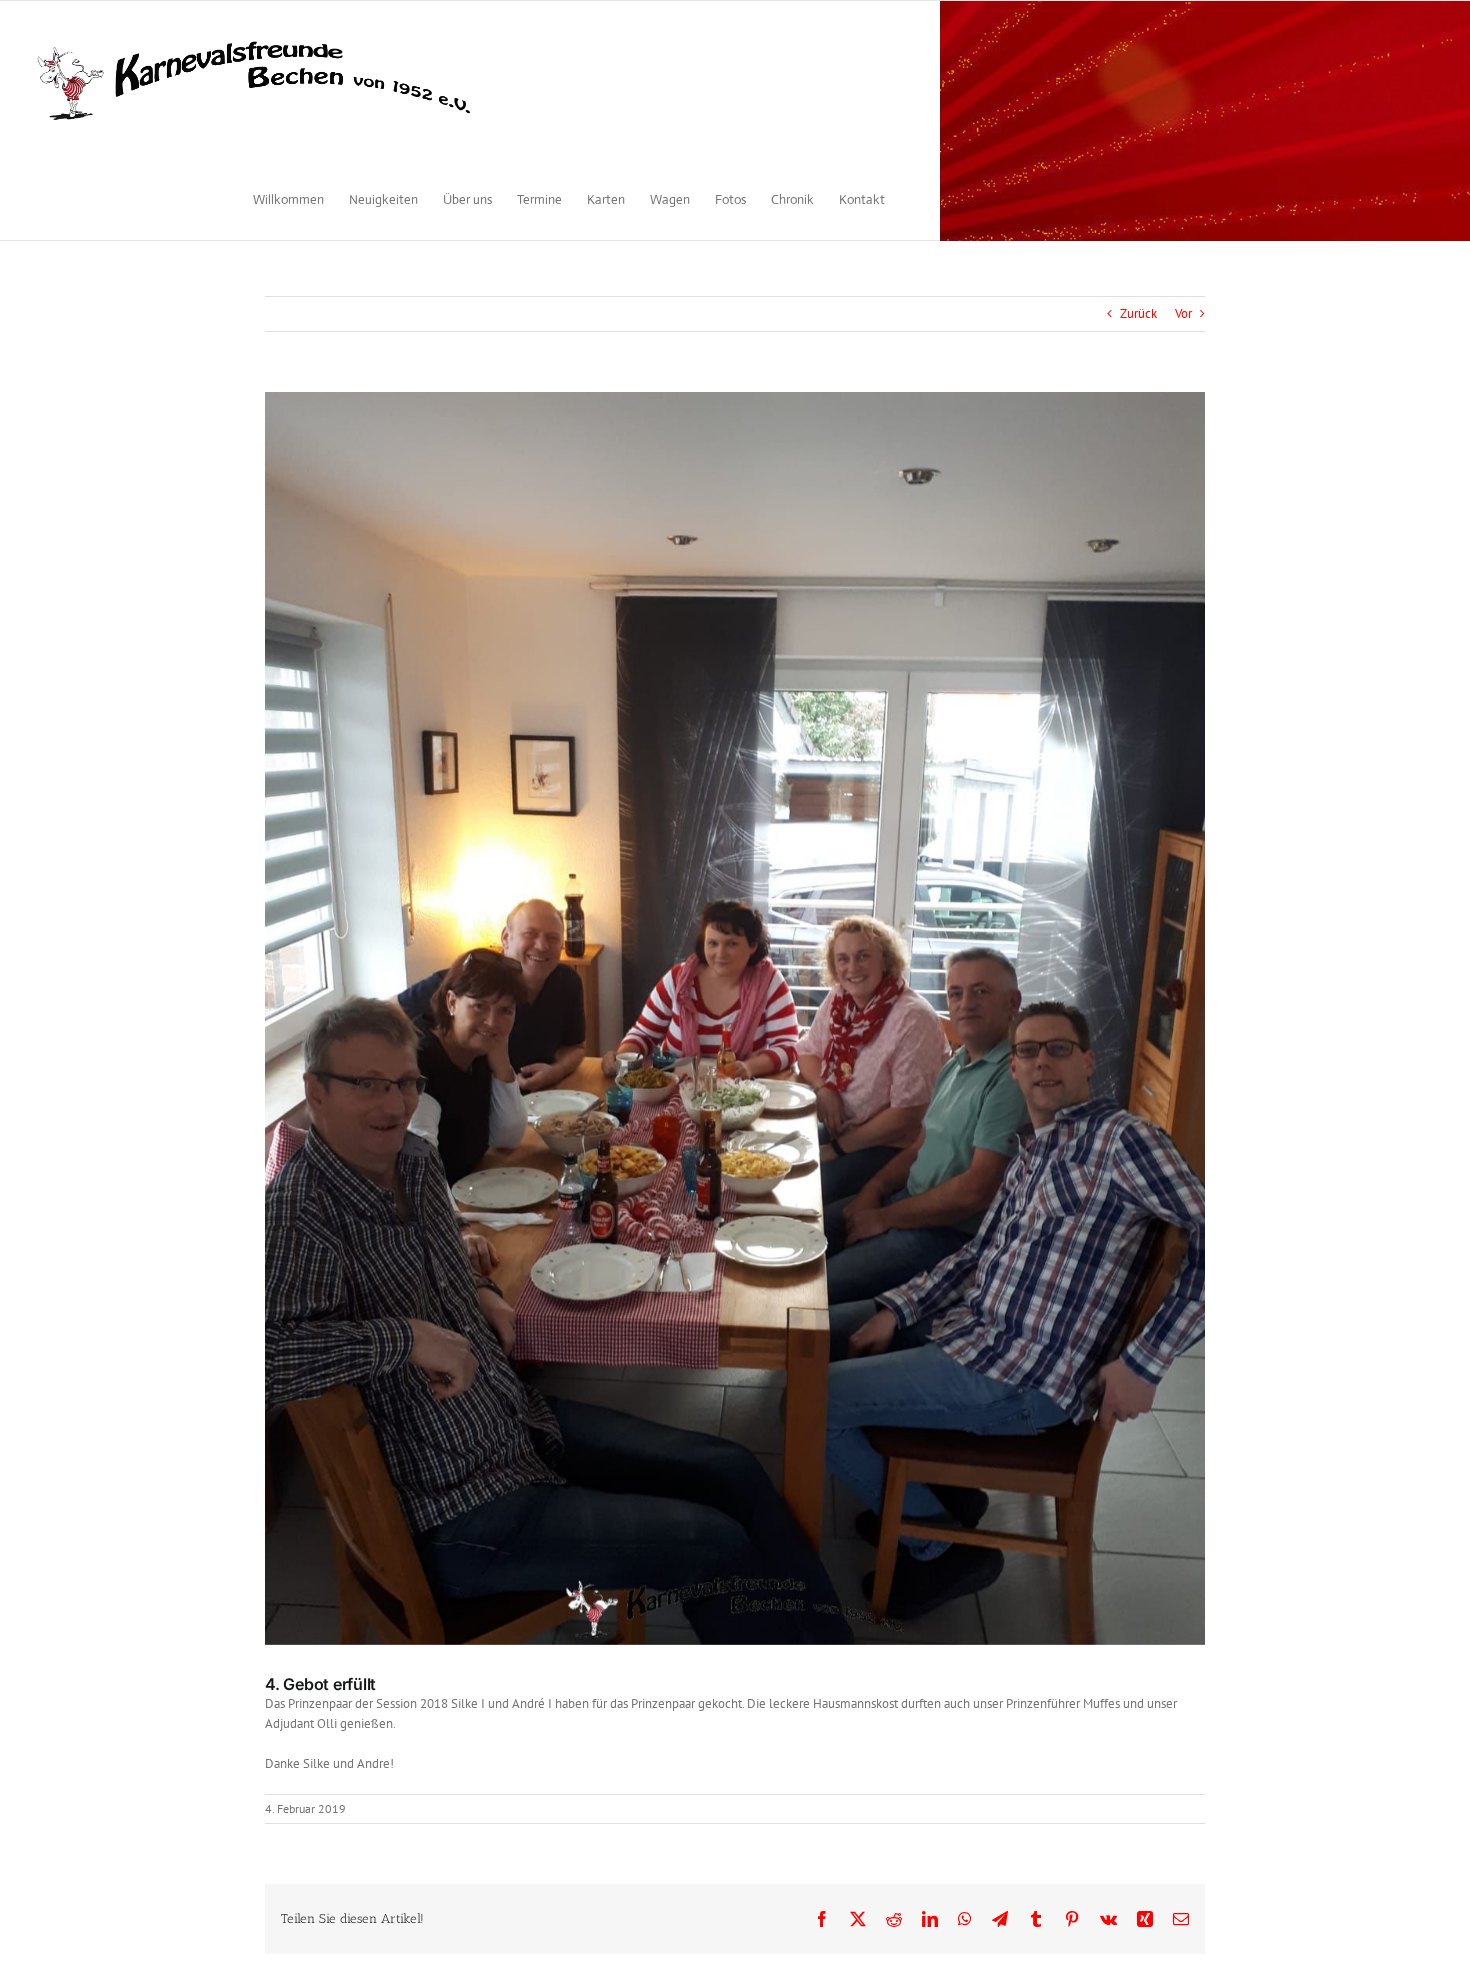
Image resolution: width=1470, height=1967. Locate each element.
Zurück (1138, 313)
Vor (1183, 313)
